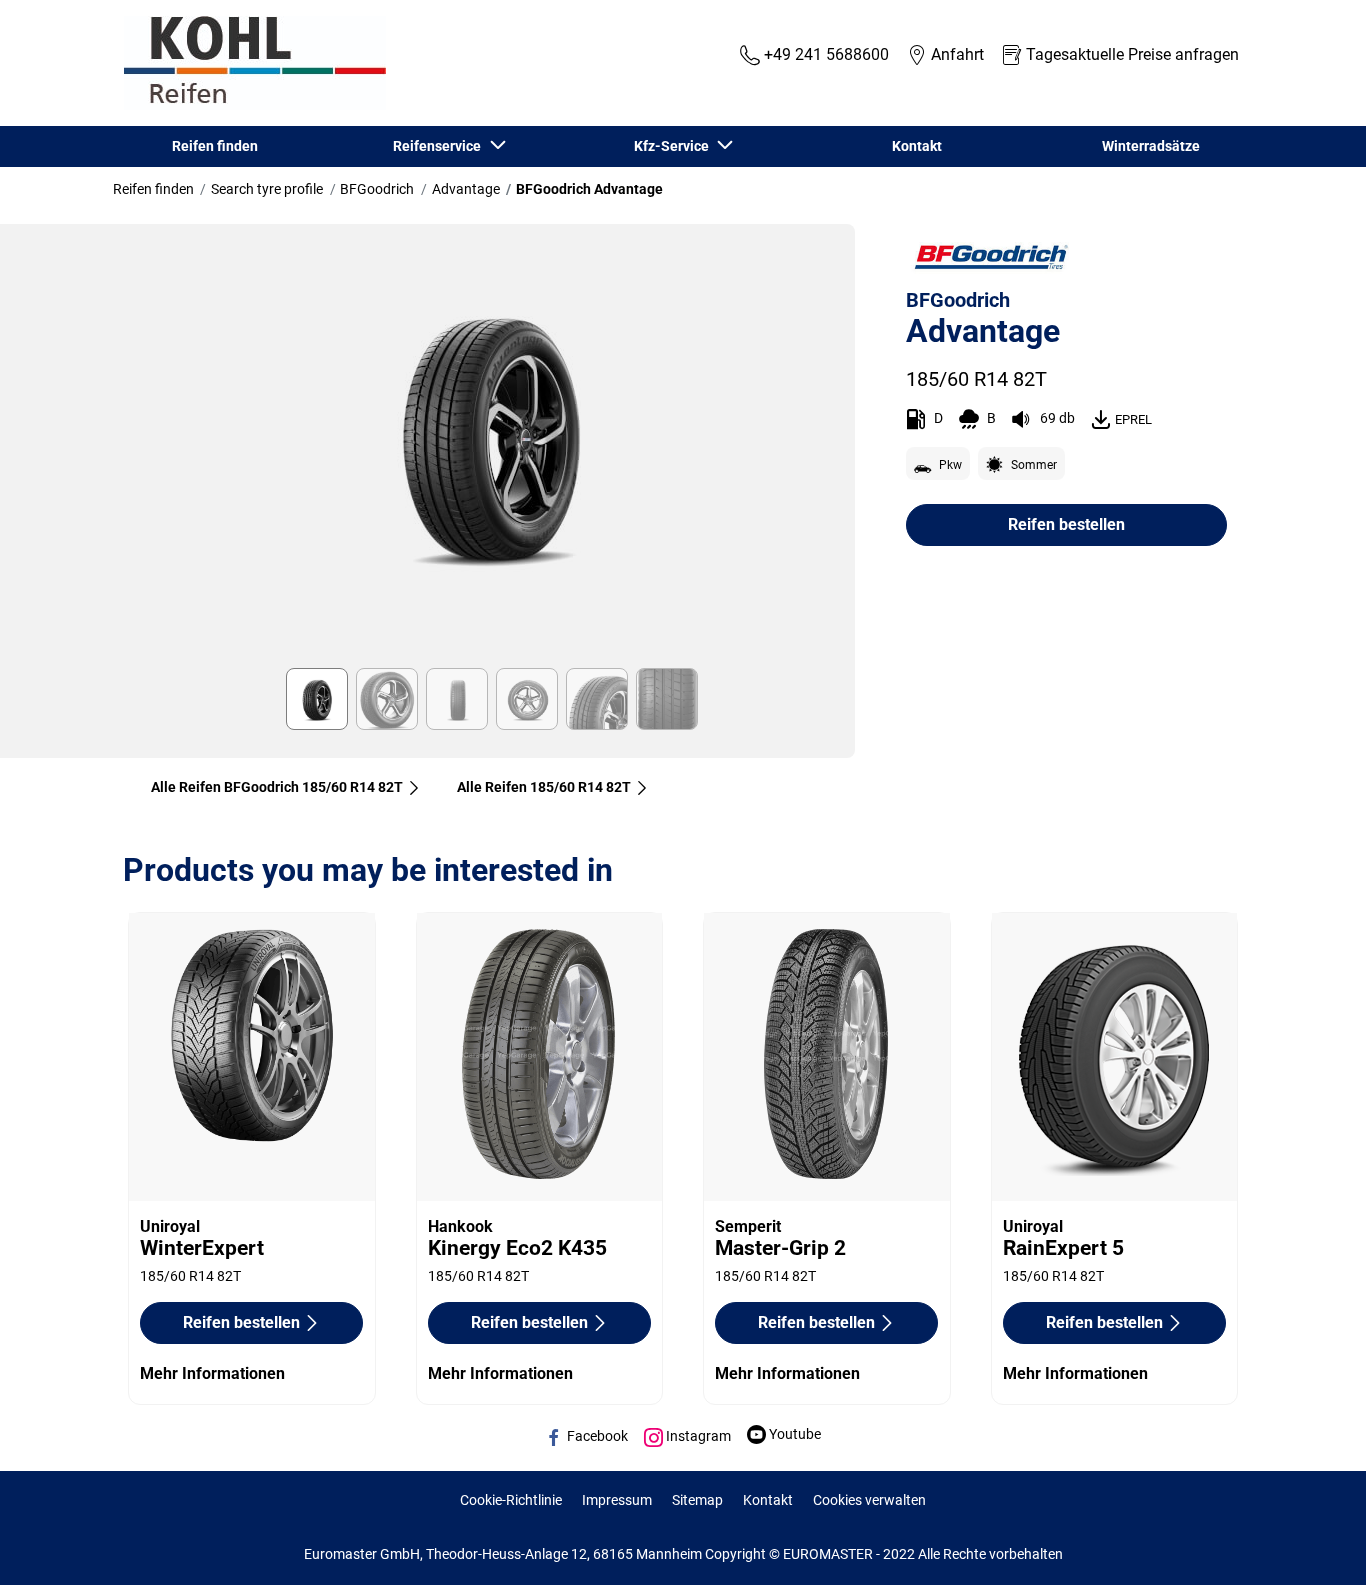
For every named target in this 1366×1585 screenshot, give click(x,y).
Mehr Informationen (212, 1373)
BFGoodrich (377, 189)
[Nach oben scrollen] (1313, 1542)
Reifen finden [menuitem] (215, 146)
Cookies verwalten (869, 1500)
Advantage (466, 189)
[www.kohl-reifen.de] (250, 63)
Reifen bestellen (1066, 524)
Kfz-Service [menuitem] (674, 146)
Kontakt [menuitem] (917, 146)
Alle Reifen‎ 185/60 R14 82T (544, 787)
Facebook (596, 1436)
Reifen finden (153, 189)
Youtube (793, 1434)
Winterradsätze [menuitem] (1151, 146)
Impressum (617, 1500)
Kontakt (768, 1500)
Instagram (697, 1436)
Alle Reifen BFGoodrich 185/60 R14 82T (277, 787)
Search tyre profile (267, 189)
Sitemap (697, 1500)
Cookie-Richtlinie (511, 1500)
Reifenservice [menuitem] (440, 146)
